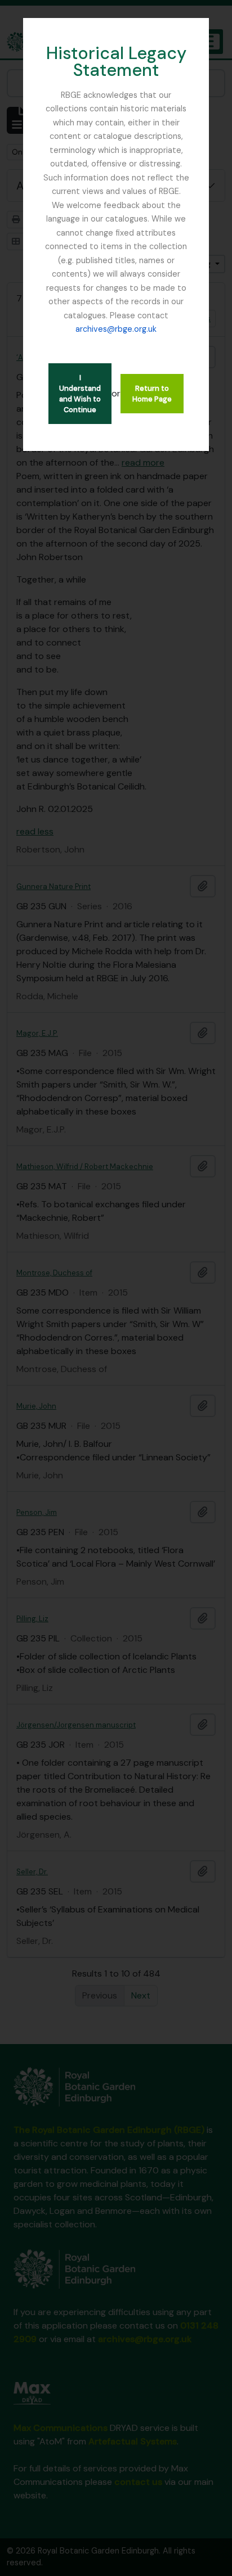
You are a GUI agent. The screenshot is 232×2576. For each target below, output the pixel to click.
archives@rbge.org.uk (116, 329)
